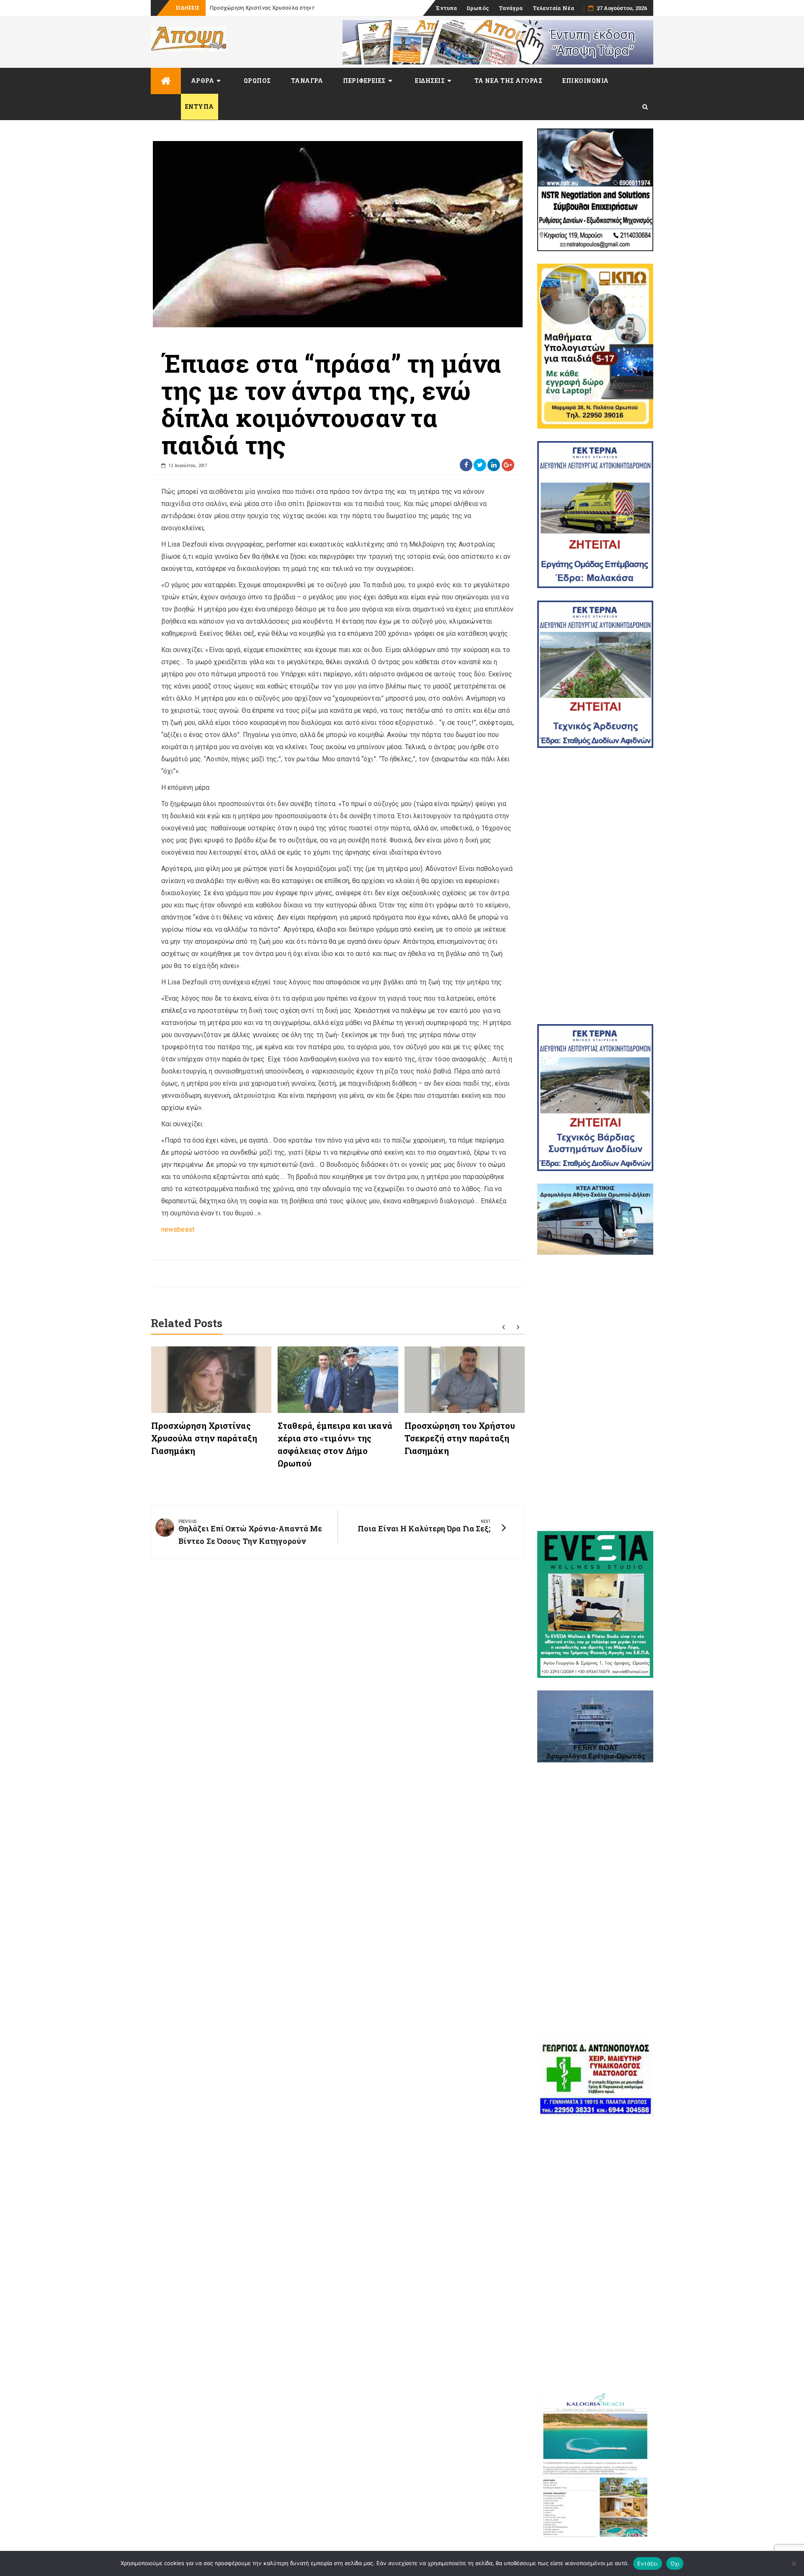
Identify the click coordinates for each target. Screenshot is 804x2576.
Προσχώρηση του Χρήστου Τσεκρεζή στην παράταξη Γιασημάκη (460, 1438)
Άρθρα (203, 81)
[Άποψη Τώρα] (166, 81)
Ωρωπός (478, 8)
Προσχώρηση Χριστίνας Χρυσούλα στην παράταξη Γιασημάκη (204, 1438)
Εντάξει (648, 2563)
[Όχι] (794, 2563)
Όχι (675, 2563)
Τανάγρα (511, 8)
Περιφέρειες (364, 81)
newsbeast (178, 1229)
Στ (213, 8)
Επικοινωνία (586, 81)
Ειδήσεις (430, 81)
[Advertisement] (595, 886)
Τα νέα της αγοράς (509, 81)
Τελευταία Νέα (553, 8)
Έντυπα (446, 8)
